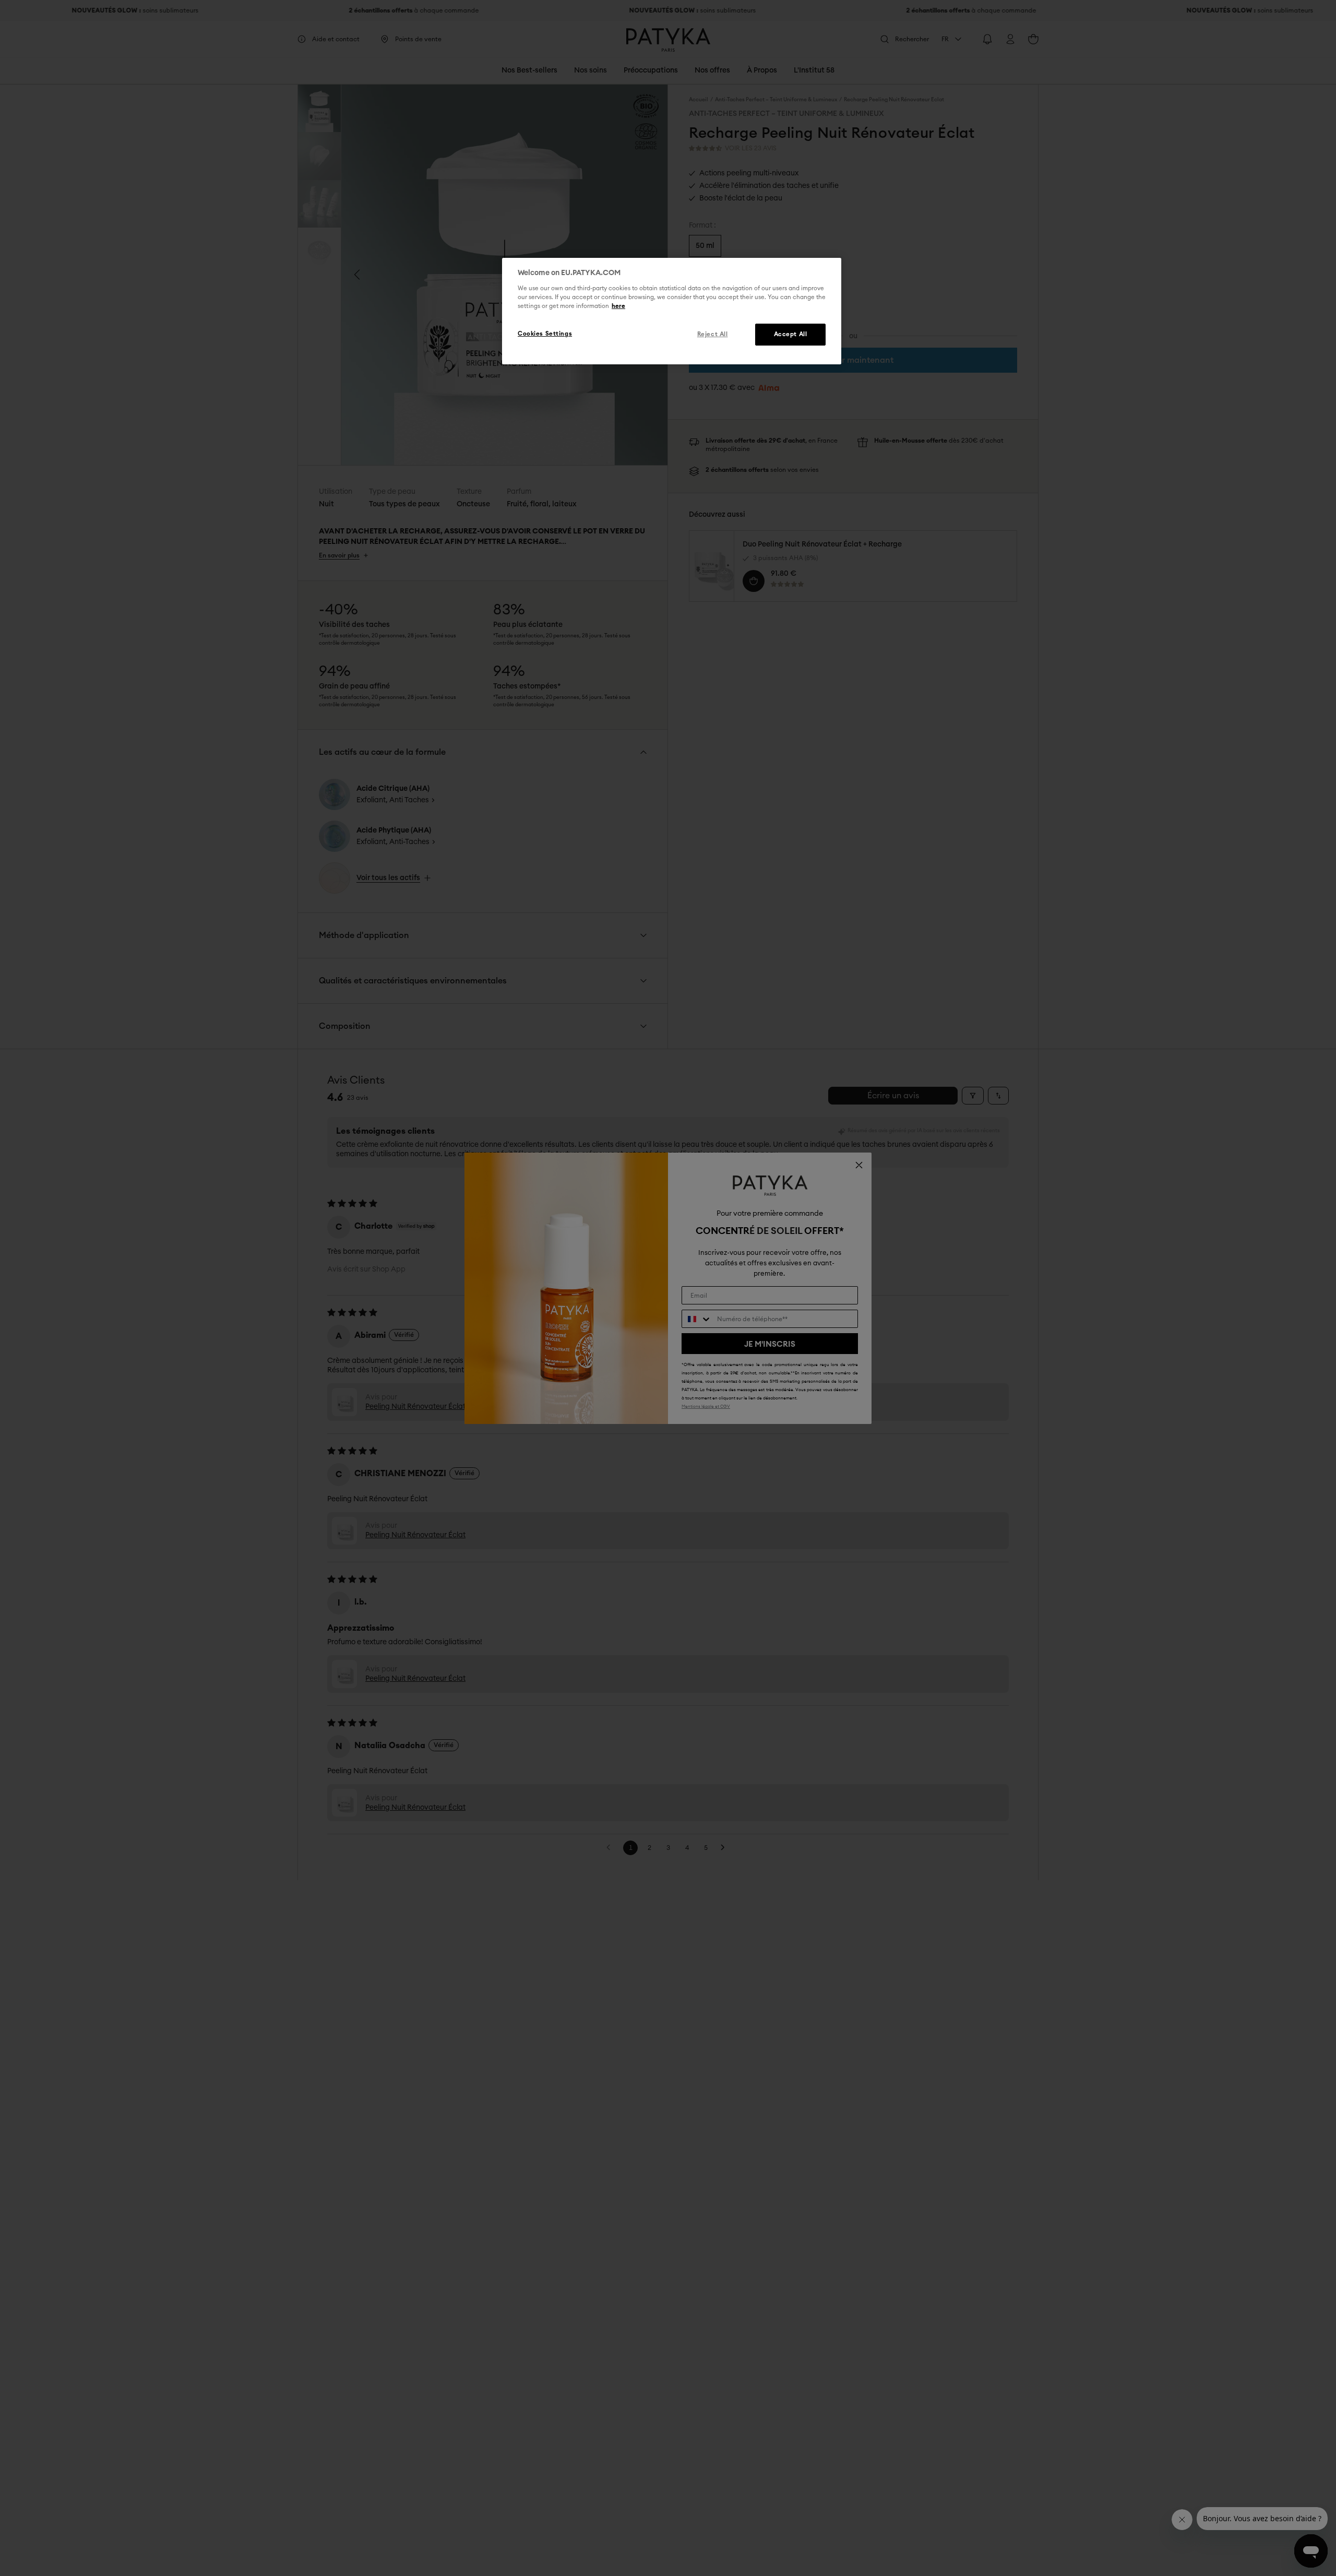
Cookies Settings (545, 333)
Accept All (791, 334)
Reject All (713, 334)
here (618, 306)
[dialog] (672, 311)
